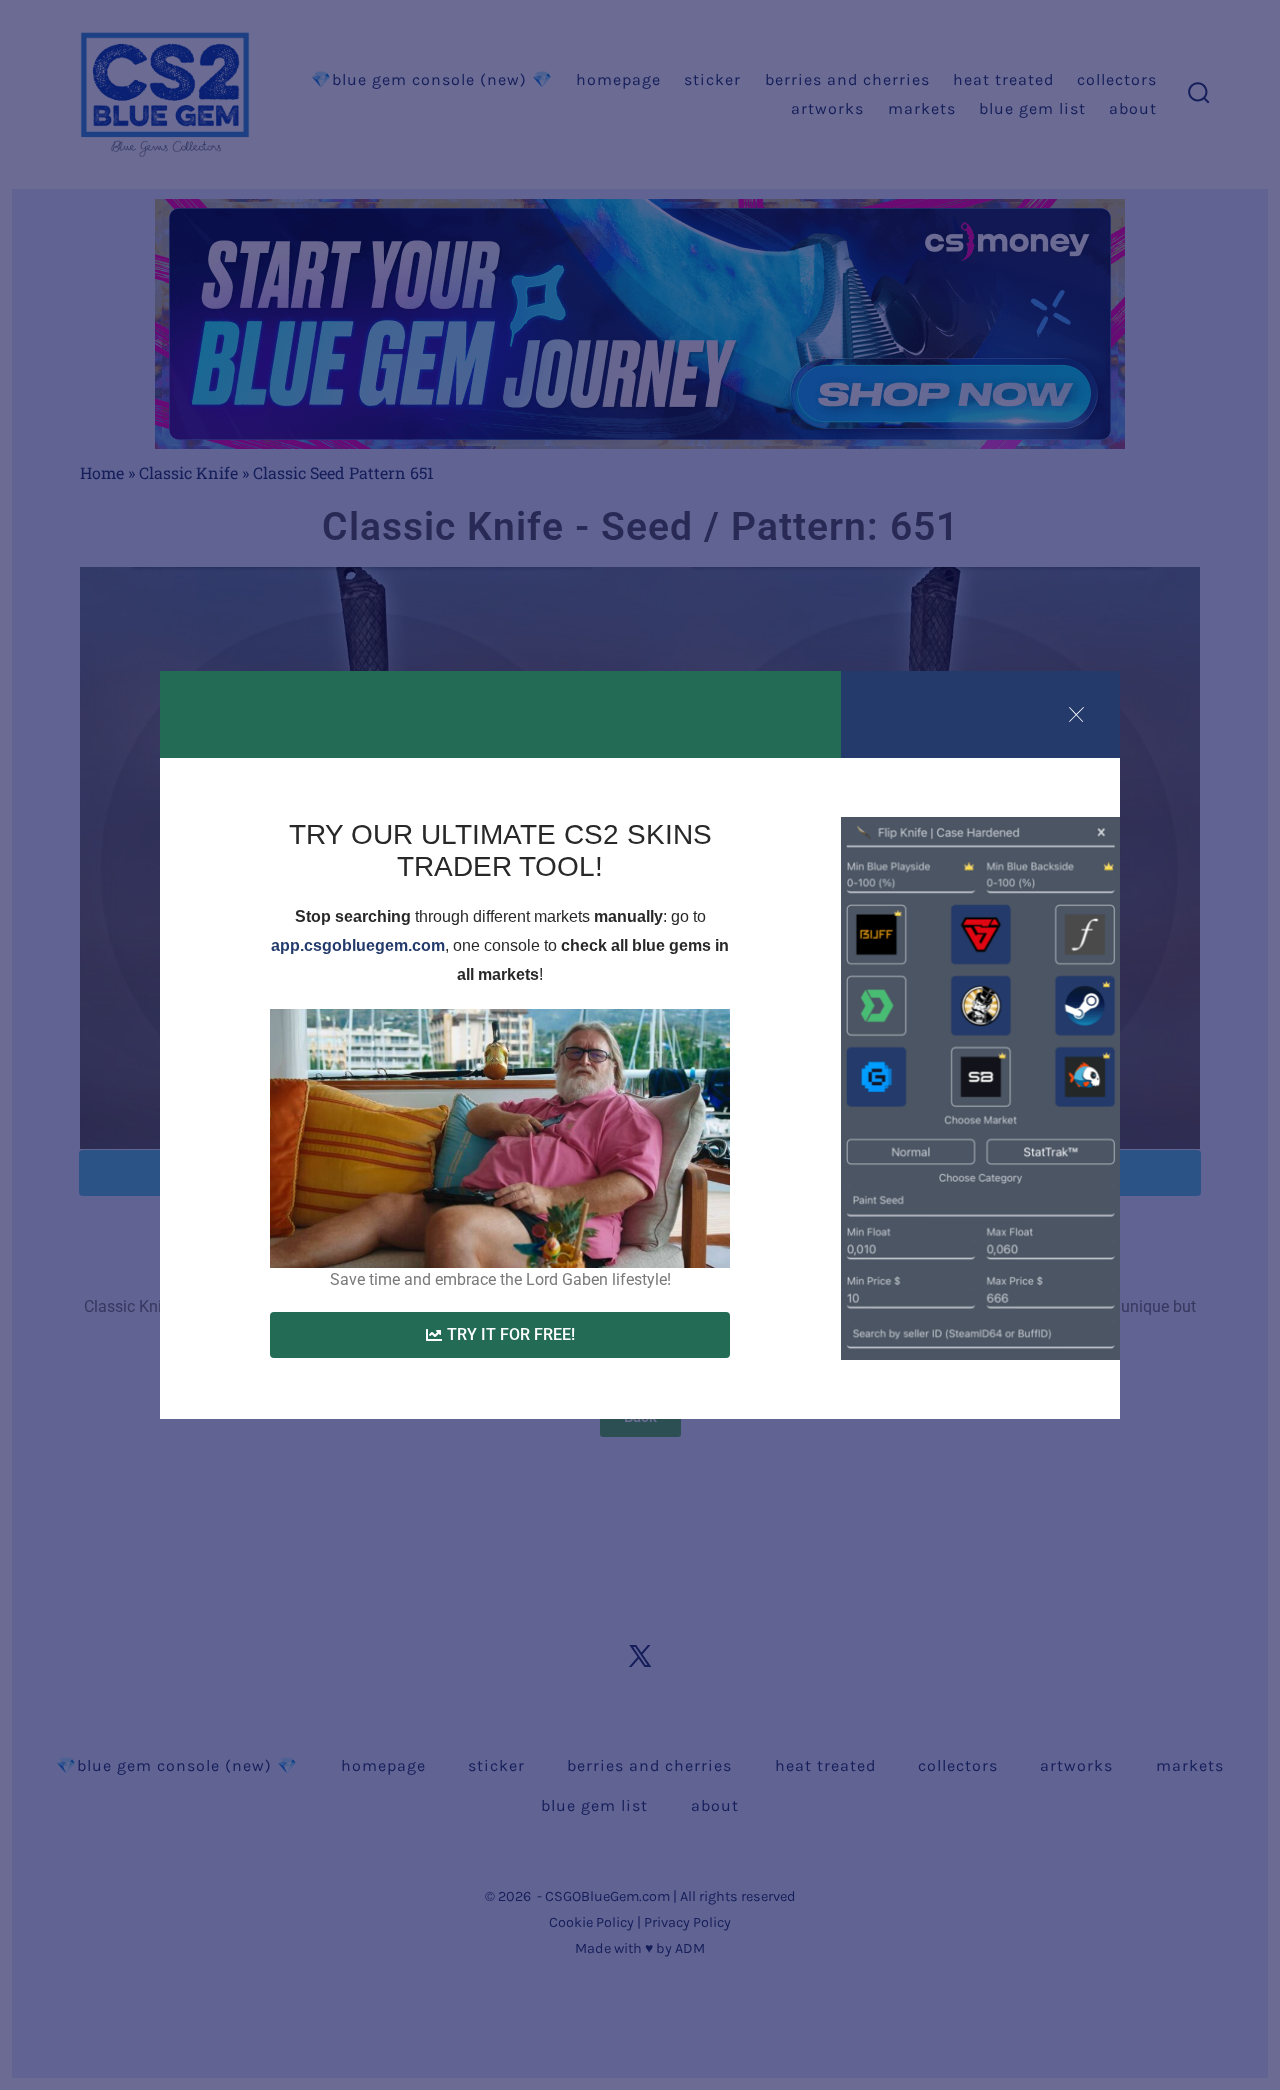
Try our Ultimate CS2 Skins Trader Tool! (500, 850)
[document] (640, 1045)
